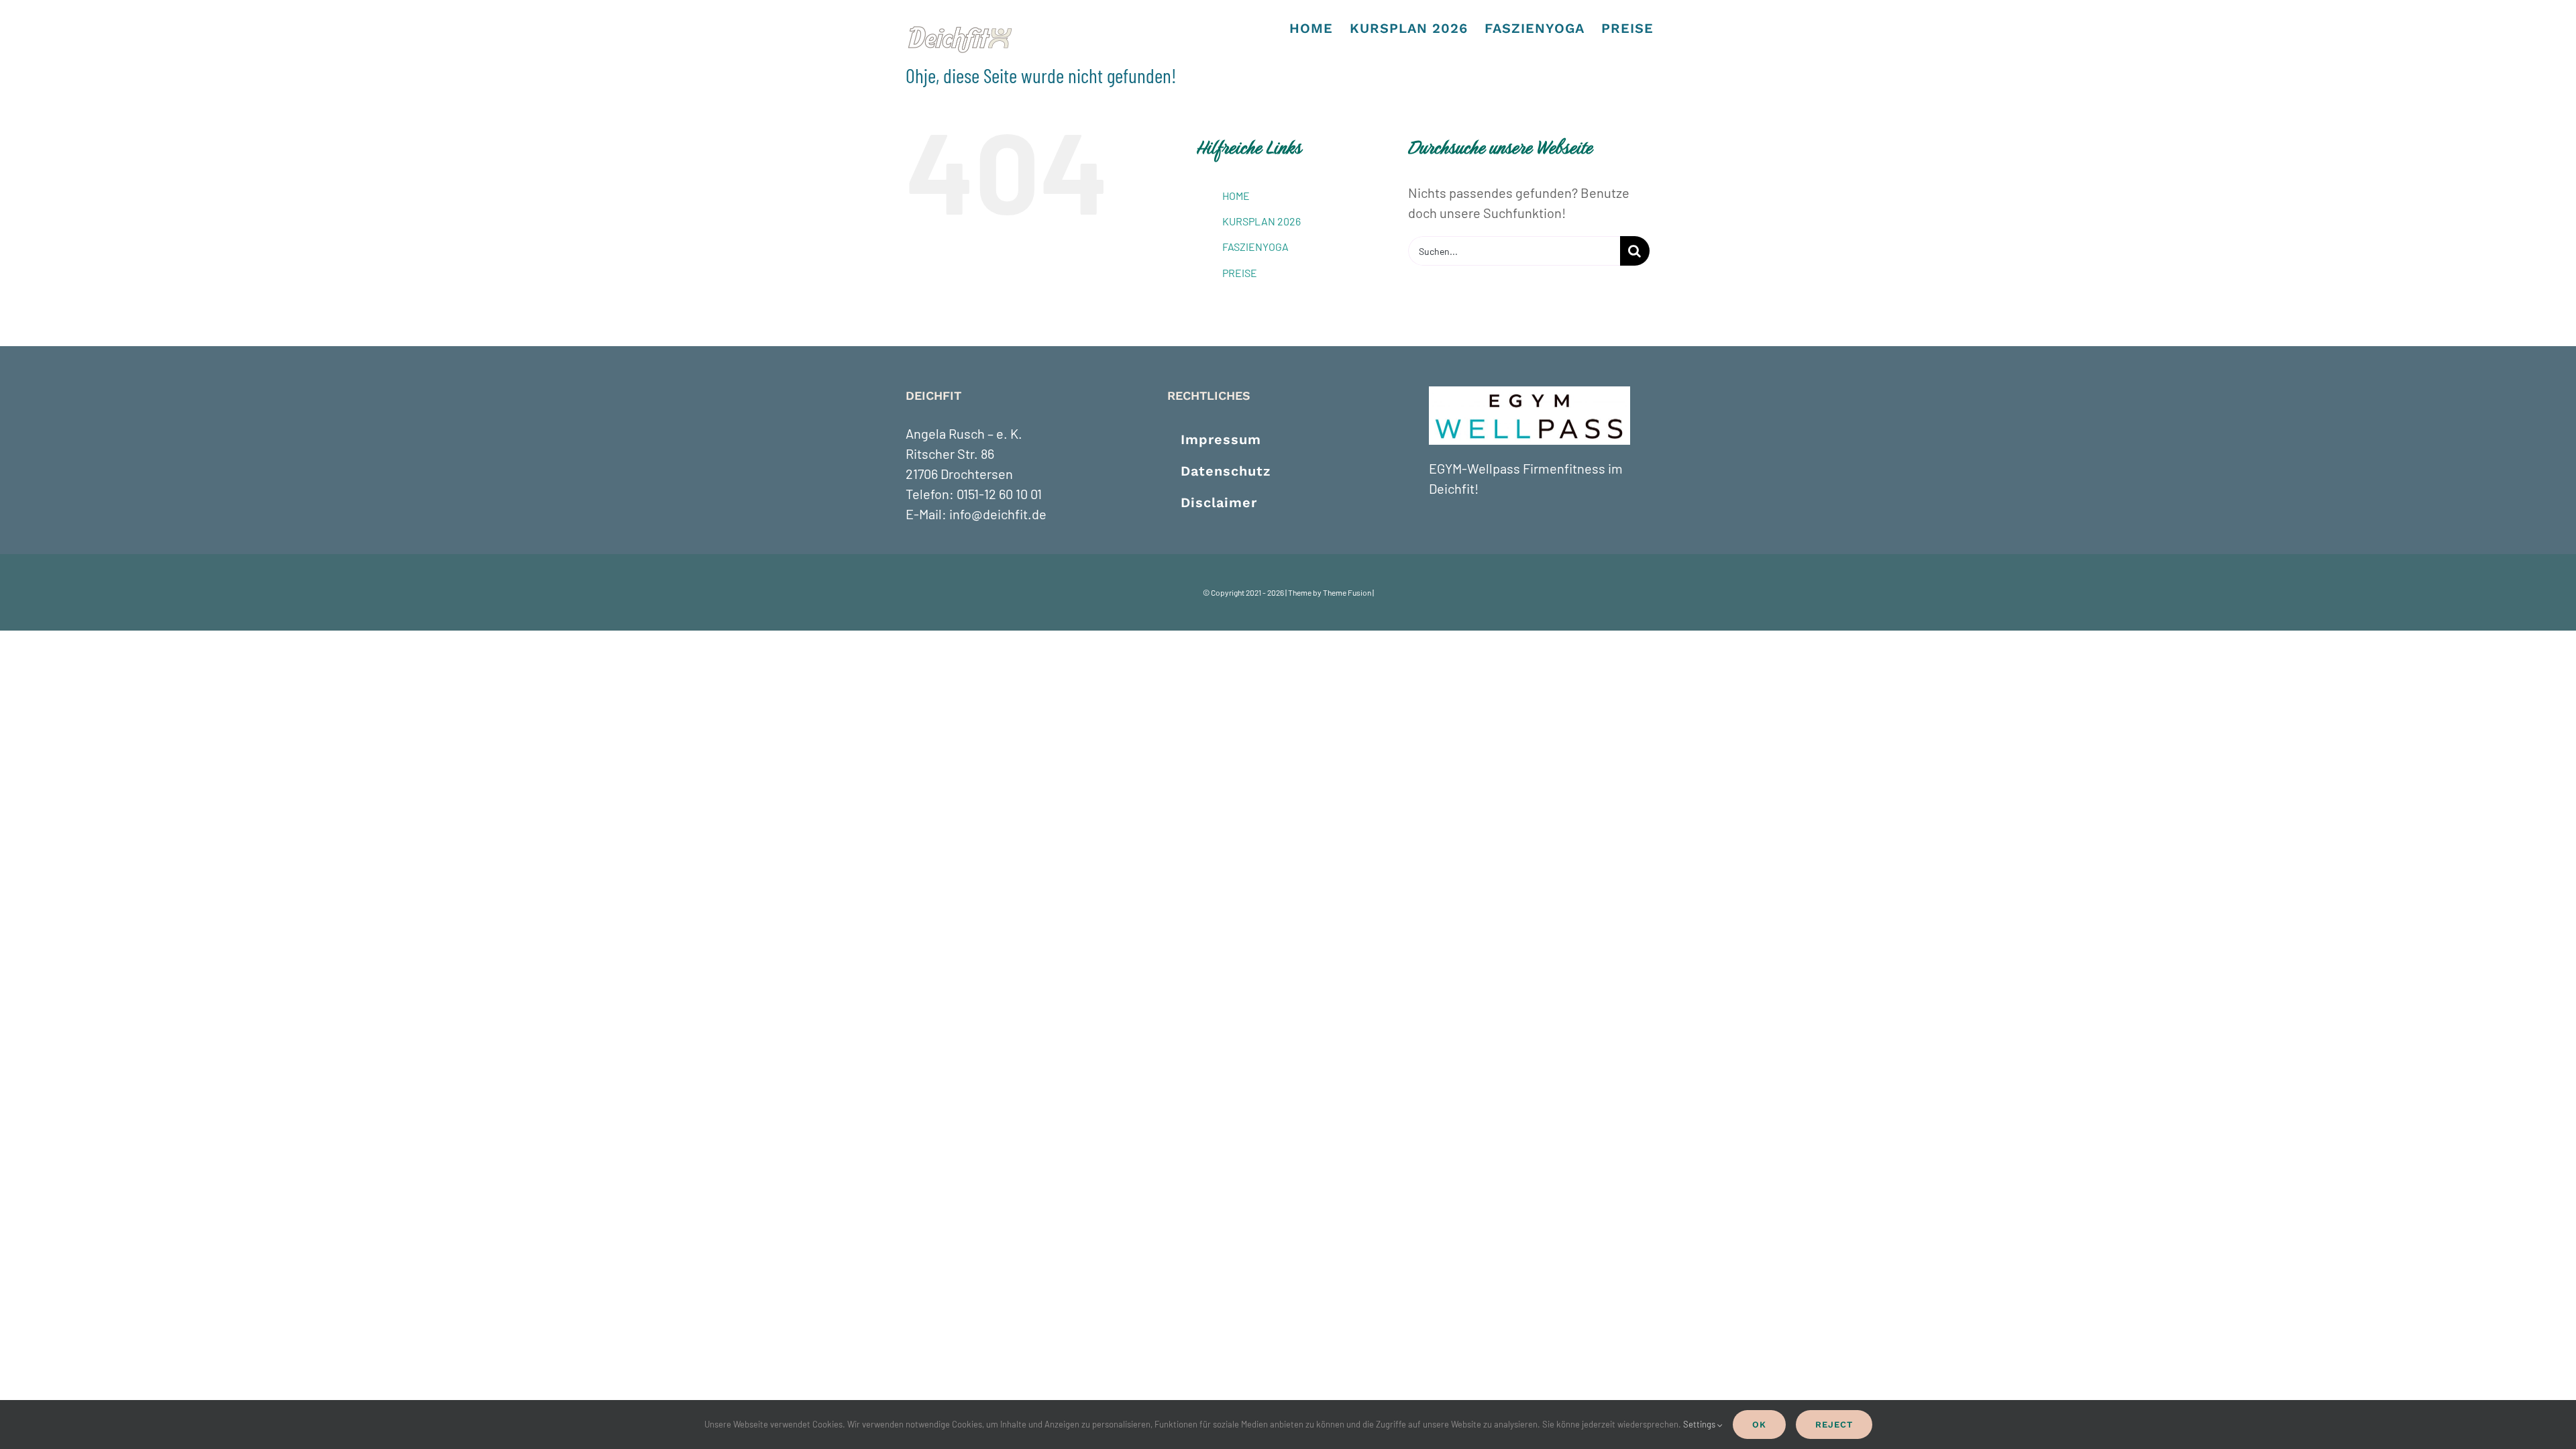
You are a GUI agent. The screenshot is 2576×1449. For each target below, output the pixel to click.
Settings (1700, 1424)
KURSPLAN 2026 (1262, 221)
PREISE (1240, 273)
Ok (1759, 1425)
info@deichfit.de (998, 514)
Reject (1834, 1425)
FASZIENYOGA (1255, 247)
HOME (1236, 196)
